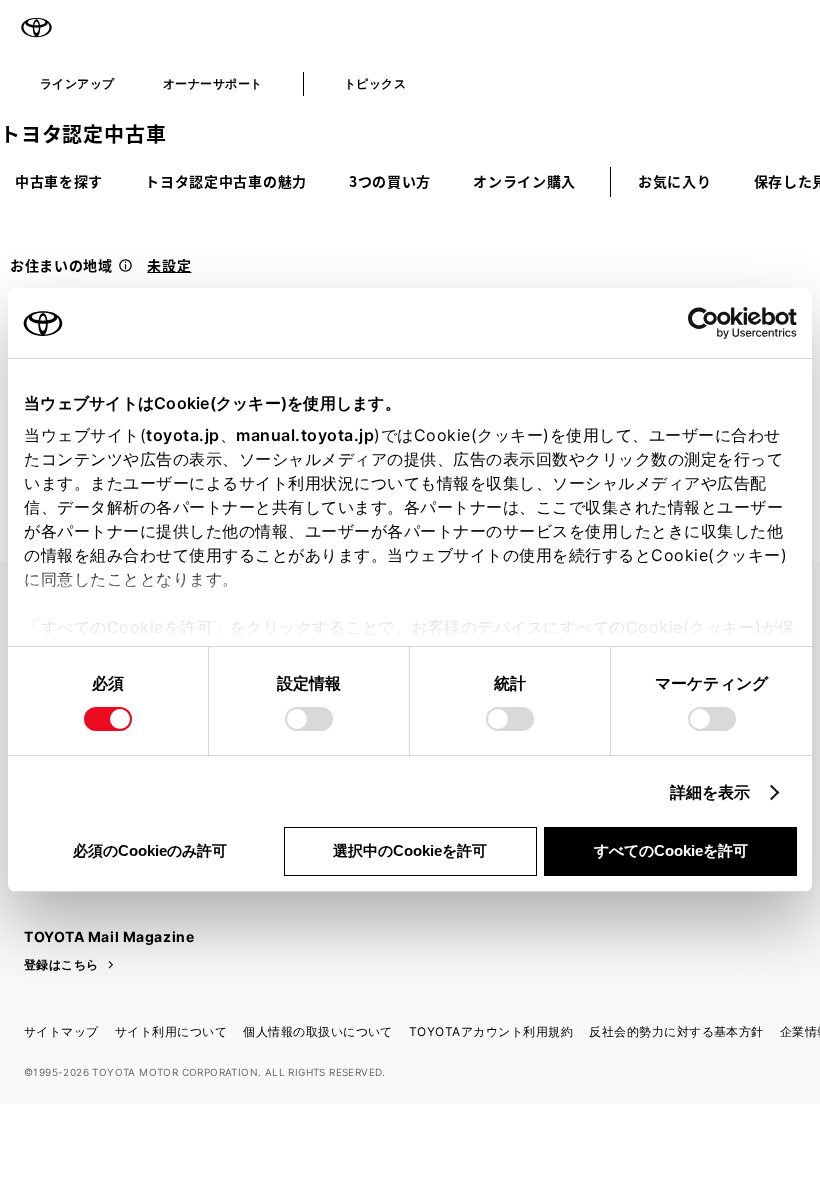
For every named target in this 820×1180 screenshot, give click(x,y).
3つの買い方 (390, 181)
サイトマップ (61, 1031)
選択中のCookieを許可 (410, 850)
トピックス (375, 83)
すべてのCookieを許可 (671, 850)
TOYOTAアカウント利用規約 (491, 1031)
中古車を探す (59, 181)
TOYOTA (36, 28)
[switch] (309, 719)
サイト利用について (171, 1031)
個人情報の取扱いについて (318, 1031)
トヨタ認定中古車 (83, 133)
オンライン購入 (524, 181)
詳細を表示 (710, 792)
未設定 (169, 265)
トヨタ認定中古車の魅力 (226, 181)
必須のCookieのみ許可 (150, 850)
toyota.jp (183, 435)
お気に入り (675, 181)
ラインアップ (77, 83)
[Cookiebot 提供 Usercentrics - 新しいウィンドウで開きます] (709, 323)
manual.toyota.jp (305, 435)
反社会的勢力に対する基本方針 (676, 1031)
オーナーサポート (213, 83)
